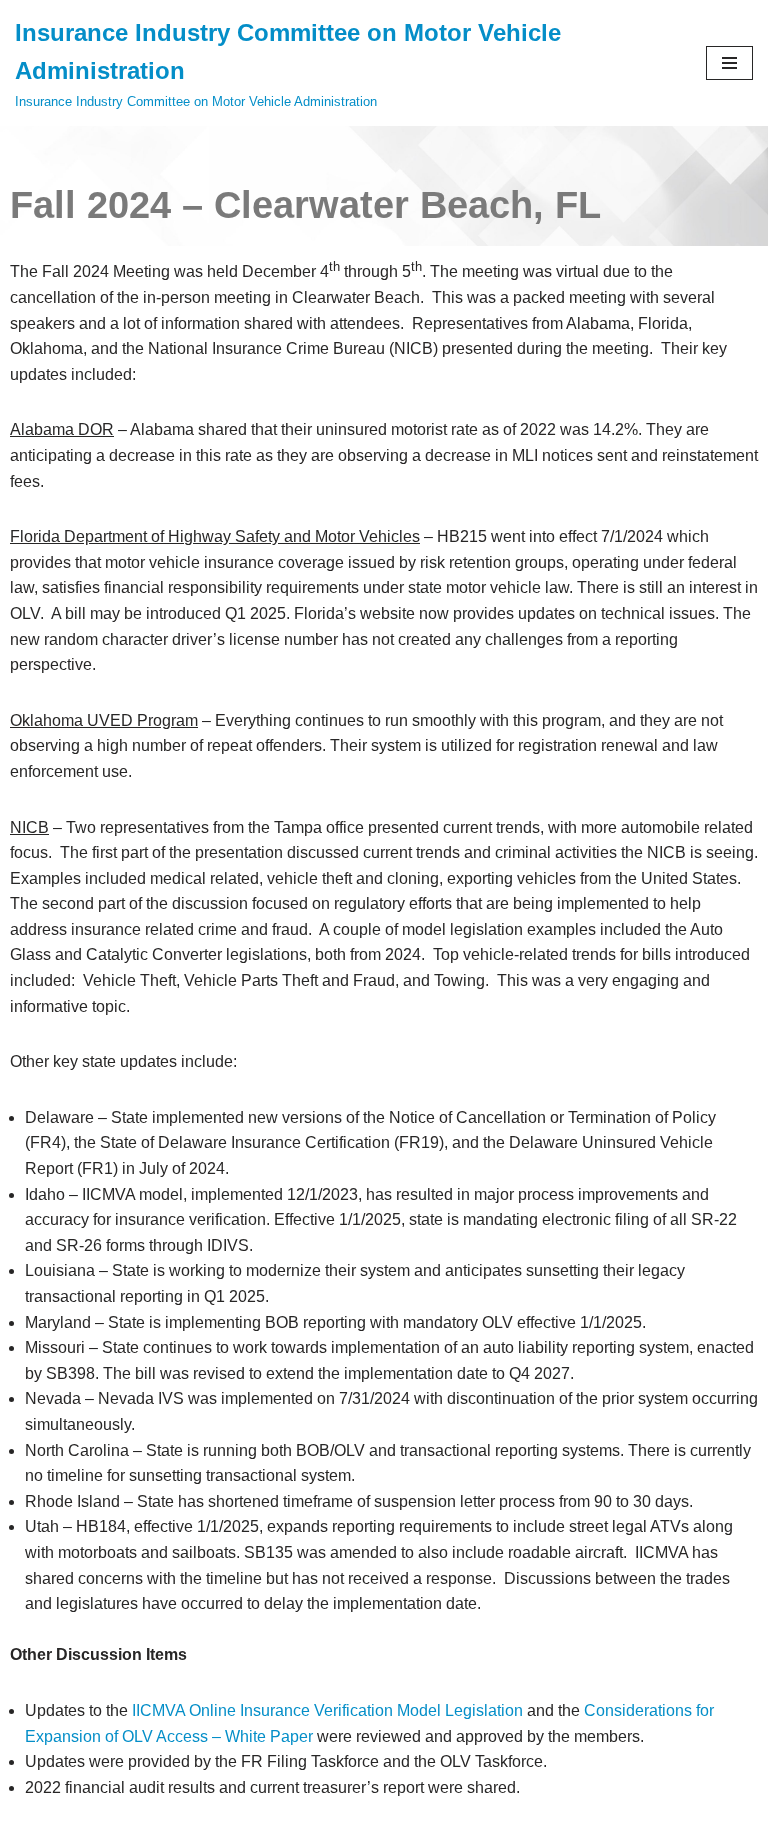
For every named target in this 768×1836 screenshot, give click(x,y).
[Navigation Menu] (729, 63)
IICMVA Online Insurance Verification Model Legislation (327, 1710)
